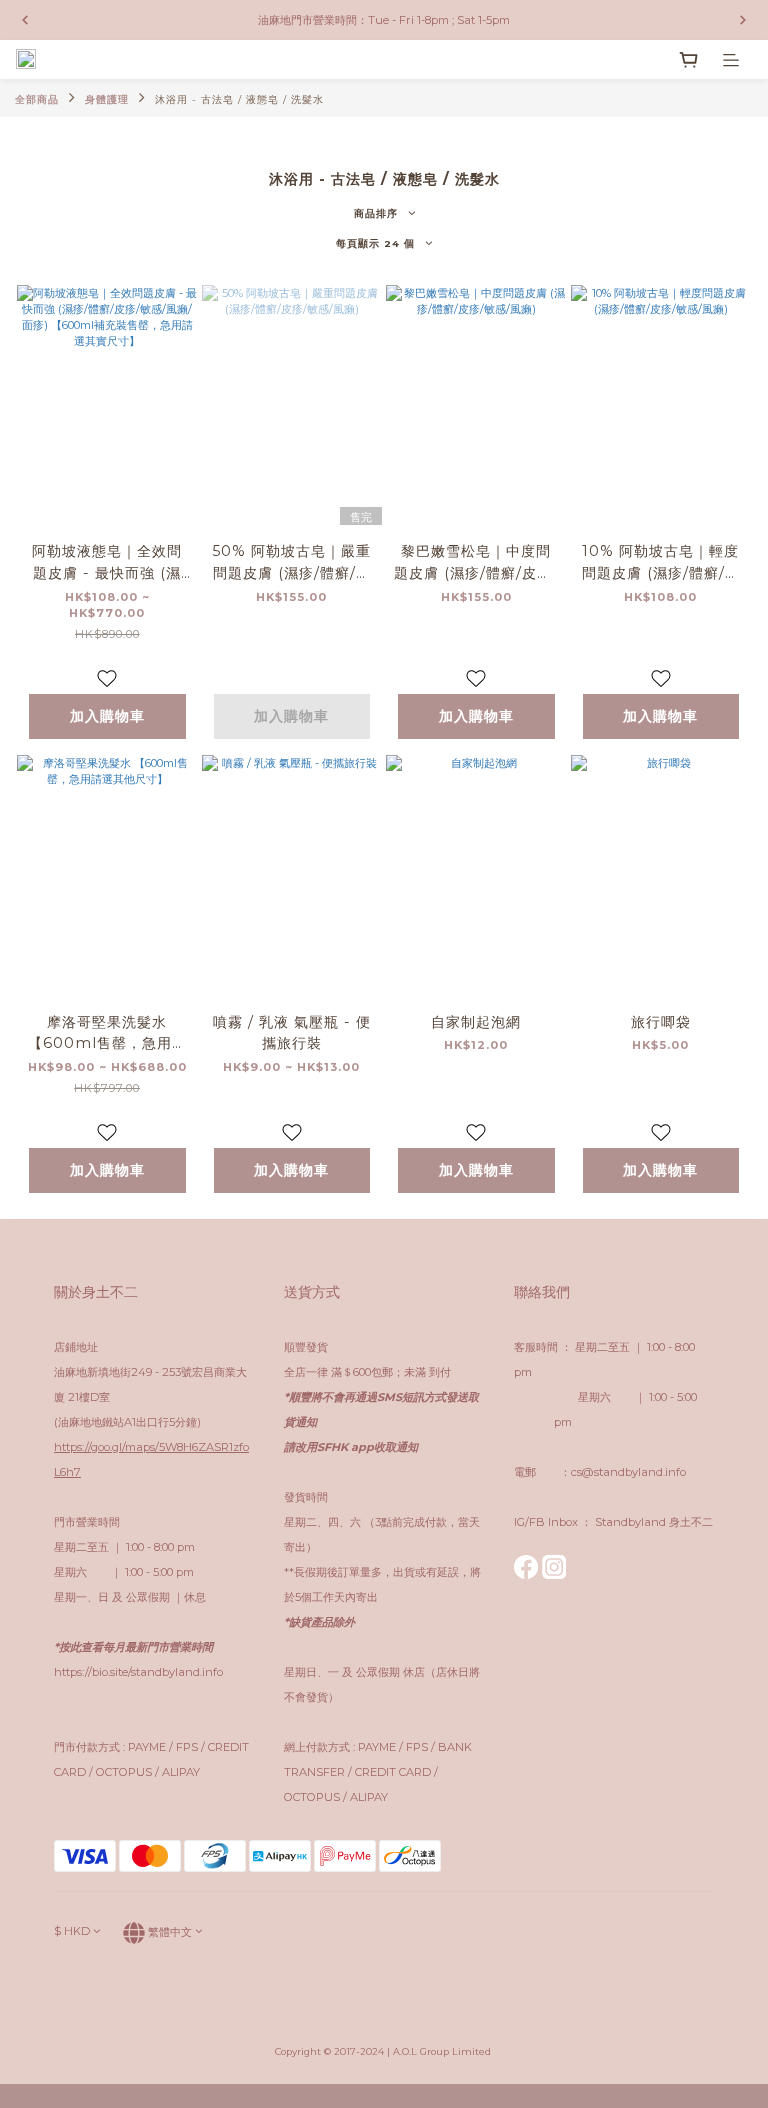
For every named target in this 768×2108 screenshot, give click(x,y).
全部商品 (37, 99)
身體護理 (107, 99)
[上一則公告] (25, 20)
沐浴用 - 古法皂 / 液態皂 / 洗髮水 (239, 99)
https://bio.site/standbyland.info (138, 1672)
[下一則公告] (743, 20)
